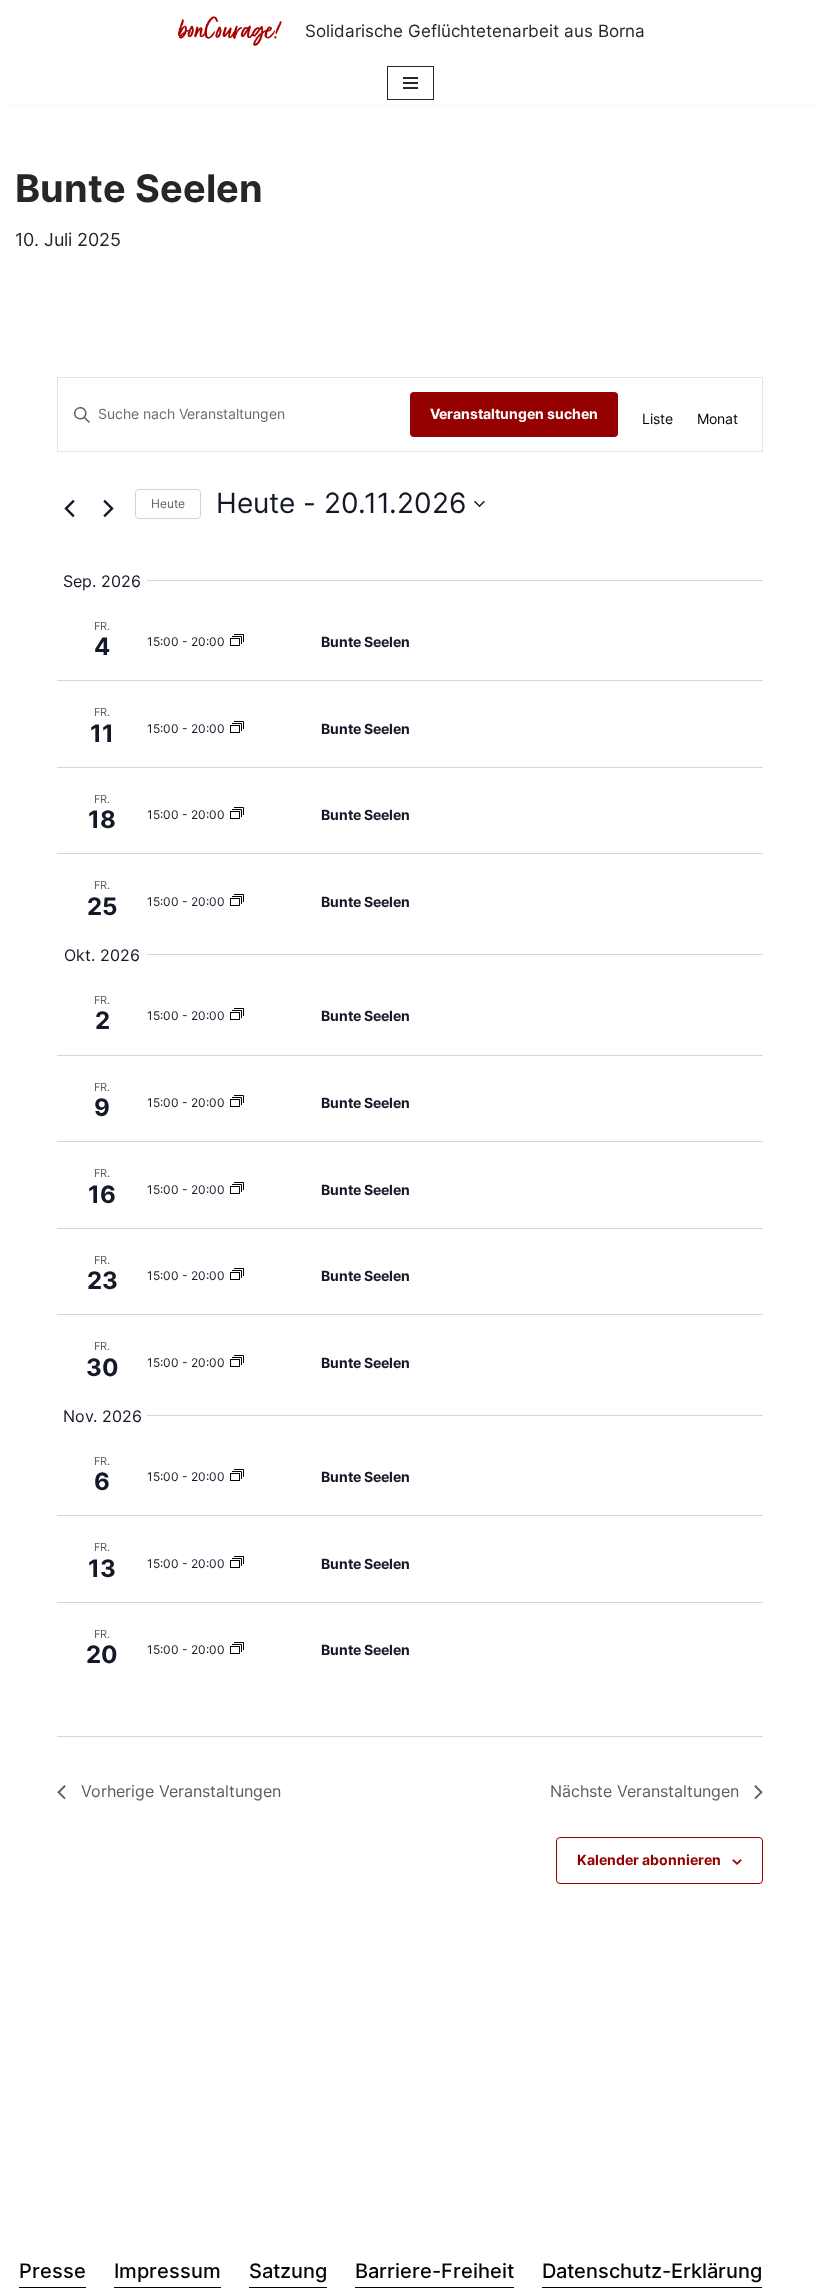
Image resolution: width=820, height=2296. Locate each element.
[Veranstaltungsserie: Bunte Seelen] (237, 641)
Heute (168, 503)
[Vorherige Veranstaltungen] (69, 509)
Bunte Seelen (365, 641)
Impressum (167, 2271)
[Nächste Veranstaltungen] (108, 509)
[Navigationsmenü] (410, 83)
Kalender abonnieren (649, 1859)
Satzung (288, 2271)
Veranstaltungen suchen (514, 413)
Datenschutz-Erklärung (652, 2271)
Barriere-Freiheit (434, 2271)
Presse (52, 2271)
